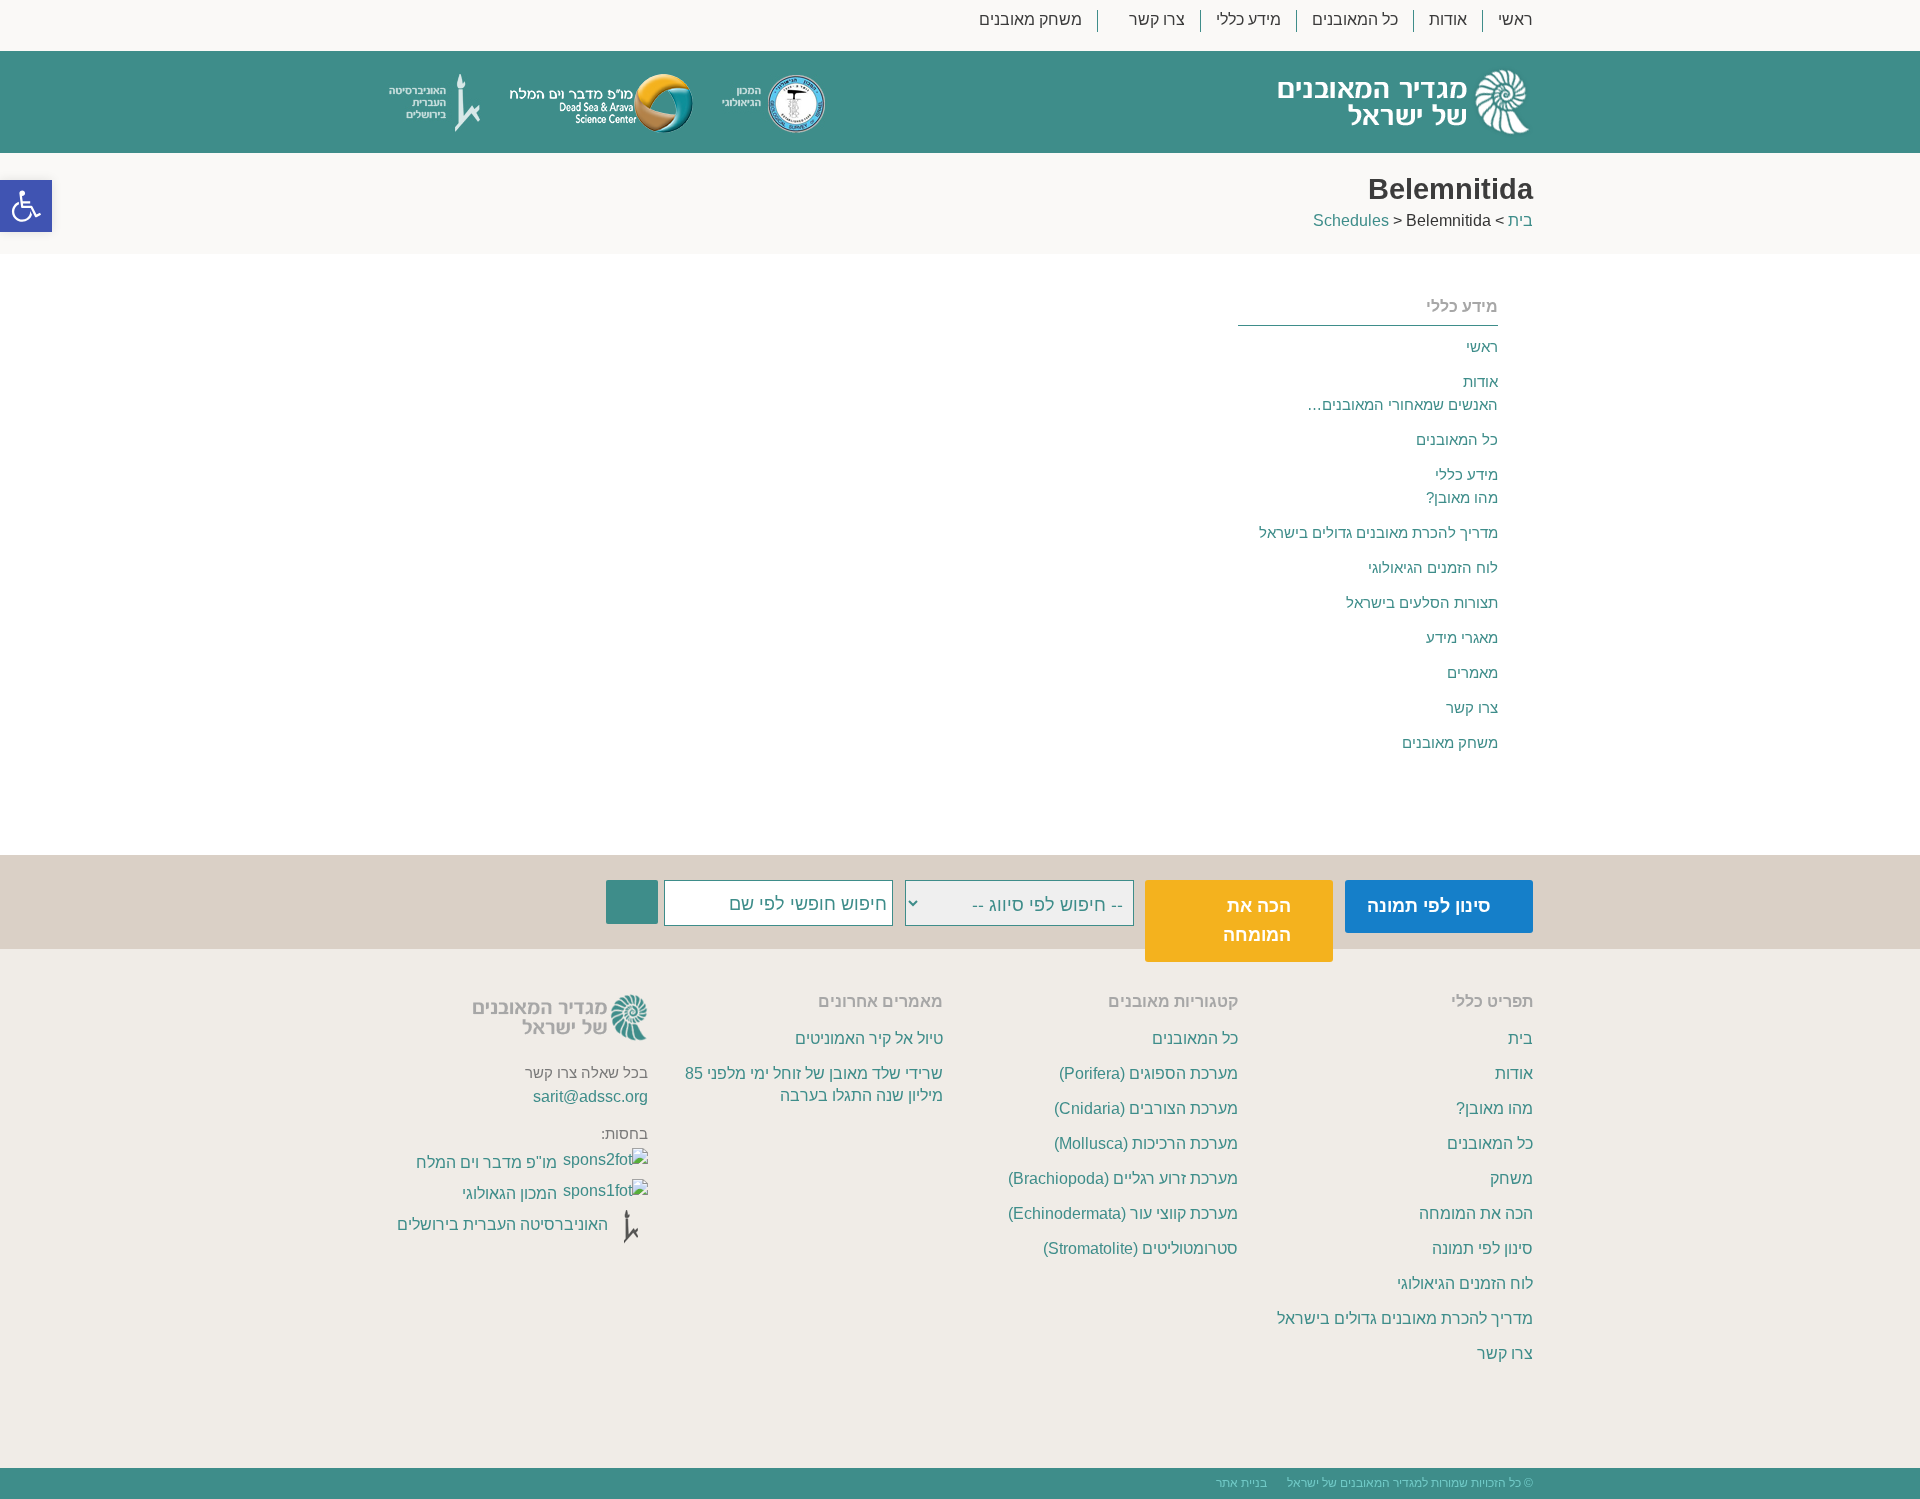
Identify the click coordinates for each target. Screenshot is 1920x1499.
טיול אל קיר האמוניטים (869, 1038)
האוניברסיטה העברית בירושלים (502, 1224)
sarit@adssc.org (590, 1096)
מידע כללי (1248, 20)
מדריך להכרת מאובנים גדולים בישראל (1378, 532)
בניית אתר (1241, 1483)
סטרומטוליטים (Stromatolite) (1140, 1248)
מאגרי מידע (1462, 637)
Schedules (1351, 220)
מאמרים (1472, 672)
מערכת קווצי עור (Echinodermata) (1123, 1213)
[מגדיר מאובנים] (1313, 102)
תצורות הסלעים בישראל (1422, 602)
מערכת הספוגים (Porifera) (1148, 1073)
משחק (1511, 1178)
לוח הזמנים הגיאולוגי (1433, 567)
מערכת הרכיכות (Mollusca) (1146, 1143)
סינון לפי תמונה (1429, 906)
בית (1520, 220)
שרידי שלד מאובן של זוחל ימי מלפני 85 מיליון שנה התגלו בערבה (813, 1084)
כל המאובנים (1355, 20)
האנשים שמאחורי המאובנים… (1402, 404)
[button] (26, 206)
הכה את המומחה (1257, 920)
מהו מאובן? (1462, 497)
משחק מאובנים (1030, 20)
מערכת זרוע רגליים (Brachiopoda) (1123, 1178)
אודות (1448, 20)
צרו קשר (1157, 20)
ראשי (1515, 20)
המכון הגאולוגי (509, 1193)
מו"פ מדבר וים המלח (486, 1162)
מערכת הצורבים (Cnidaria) (1146, 1108)
